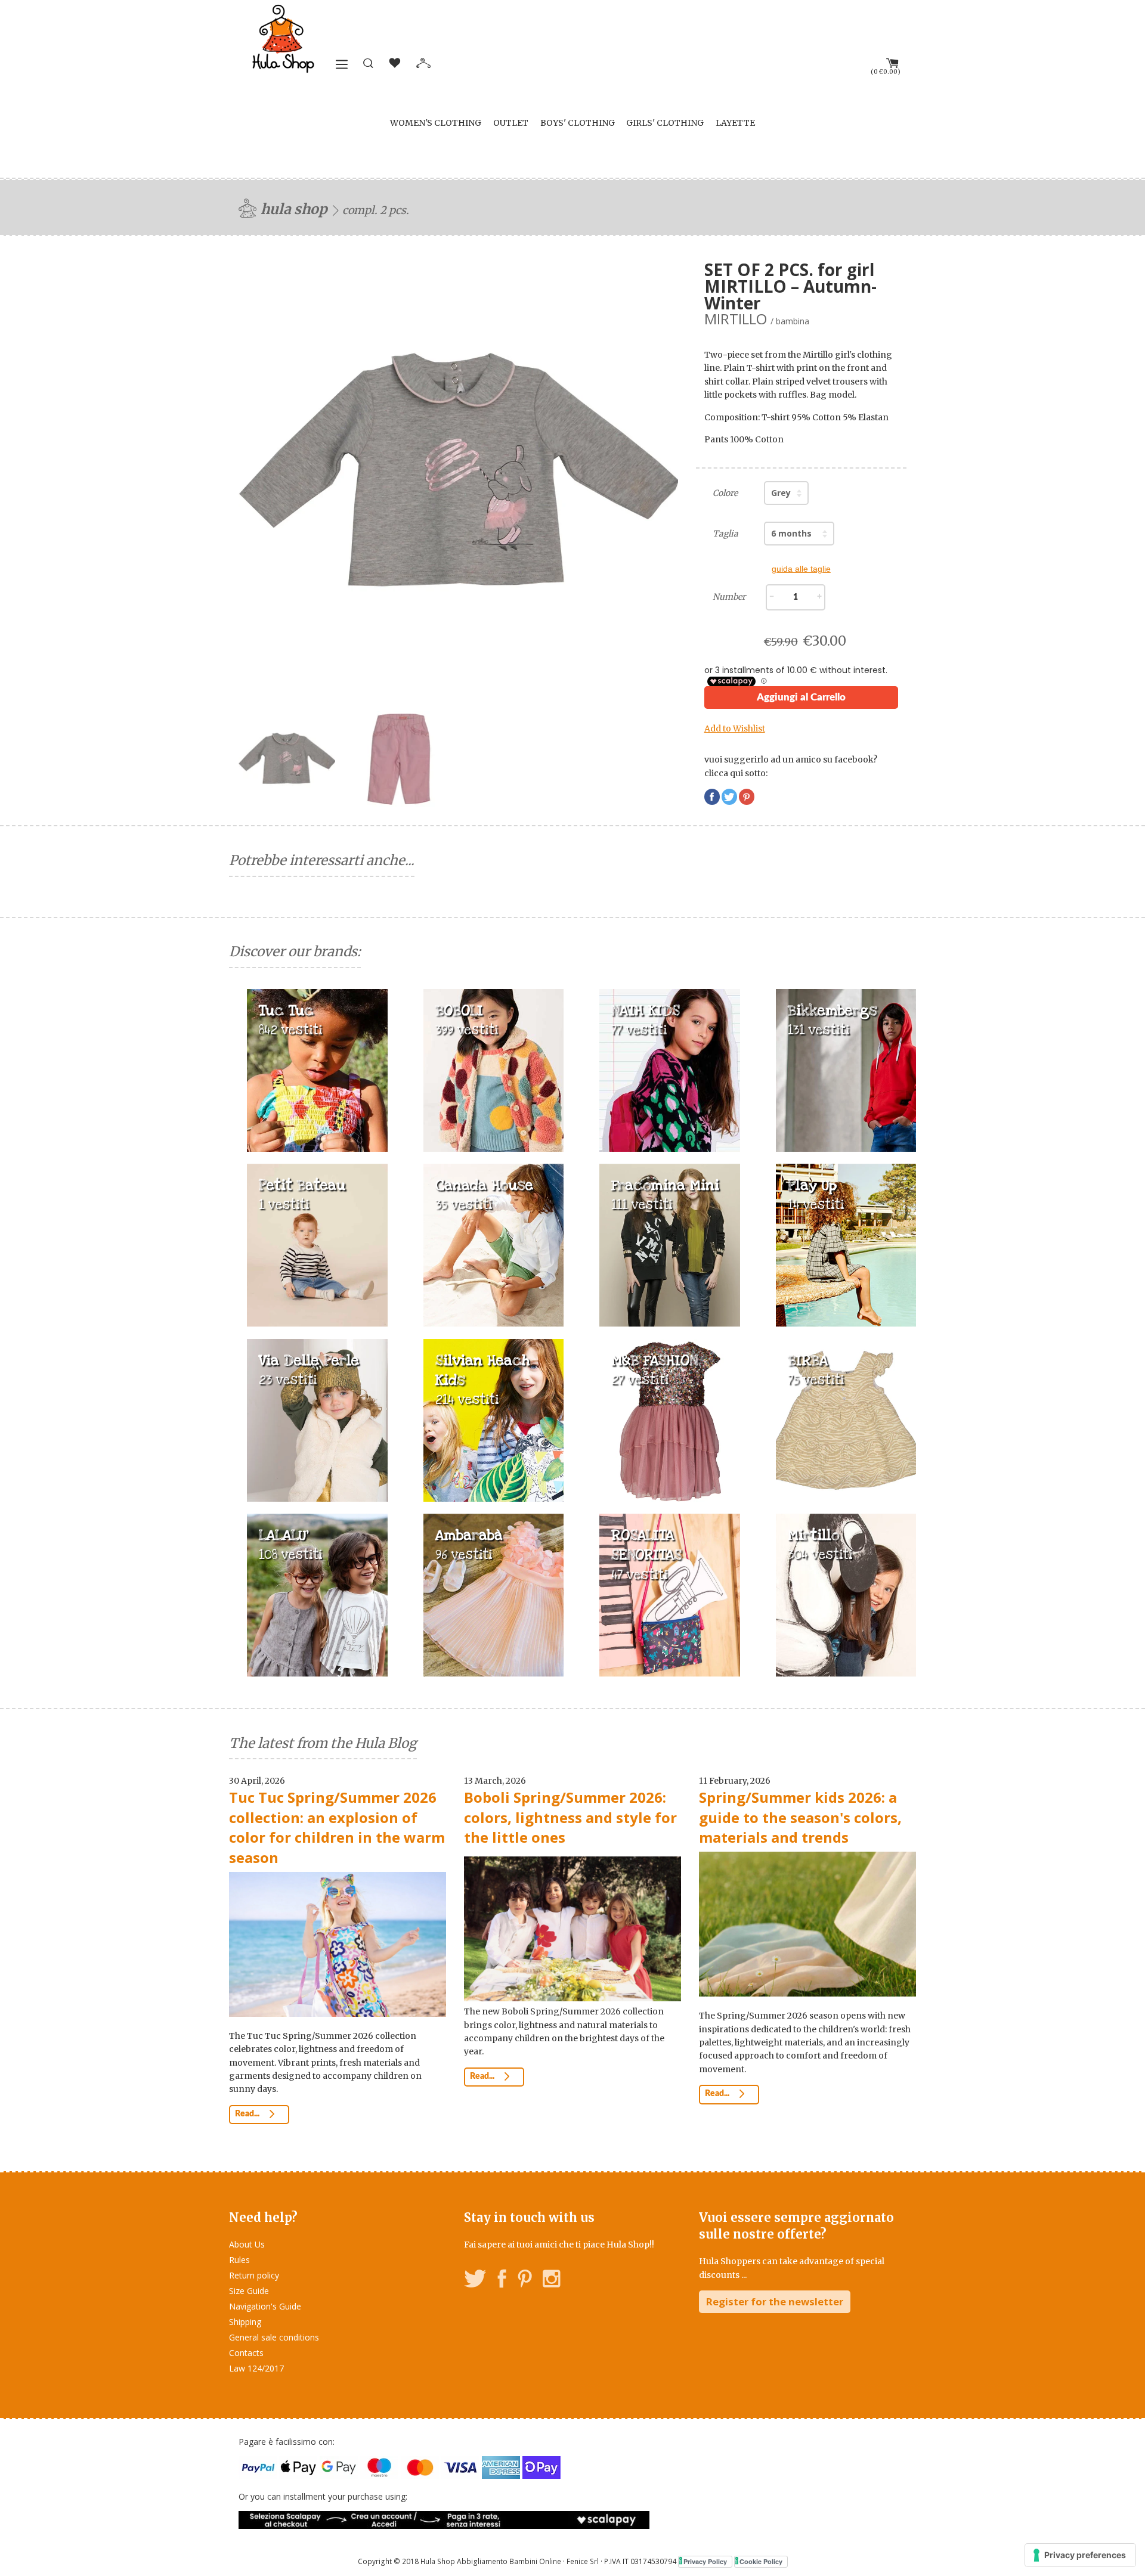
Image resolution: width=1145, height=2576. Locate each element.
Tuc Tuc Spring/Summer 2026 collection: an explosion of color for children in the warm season (337, 1827)
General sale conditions (274, 2337)
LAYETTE (735, 123)
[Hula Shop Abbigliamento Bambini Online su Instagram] (551, 2281)
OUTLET (511, 123)
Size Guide (249, 2291)
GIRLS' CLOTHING (665, 123)
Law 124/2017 (256, 2368)
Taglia (725, 534)
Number (729, 597)
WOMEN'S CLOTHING (436, 123)
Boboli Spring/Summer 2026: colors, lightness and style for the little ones (570, 1817)
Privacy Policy (705, 2561)
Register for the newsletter (775, 2301)
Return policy (254, 2275)
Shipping (245, 2322)
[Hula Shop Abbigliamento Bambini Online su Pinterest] (525, 2281)
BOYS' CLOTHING (578, 123)
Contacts (246, 2353)
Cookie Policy (761, 2561)
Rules (239, 2260)
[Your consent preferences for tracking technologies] (1080, 2555)
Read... (248, 2114)
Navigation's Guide (265, 2306)
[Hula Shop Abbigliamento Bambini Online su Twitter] (475, 2281)
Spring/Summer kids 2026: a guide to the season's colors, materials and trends (800, 1817)
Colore (725, 493)
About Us (247, 2244)
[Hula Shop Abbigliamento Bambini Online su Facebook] (502, 2281)
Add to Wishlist (735, 729)
